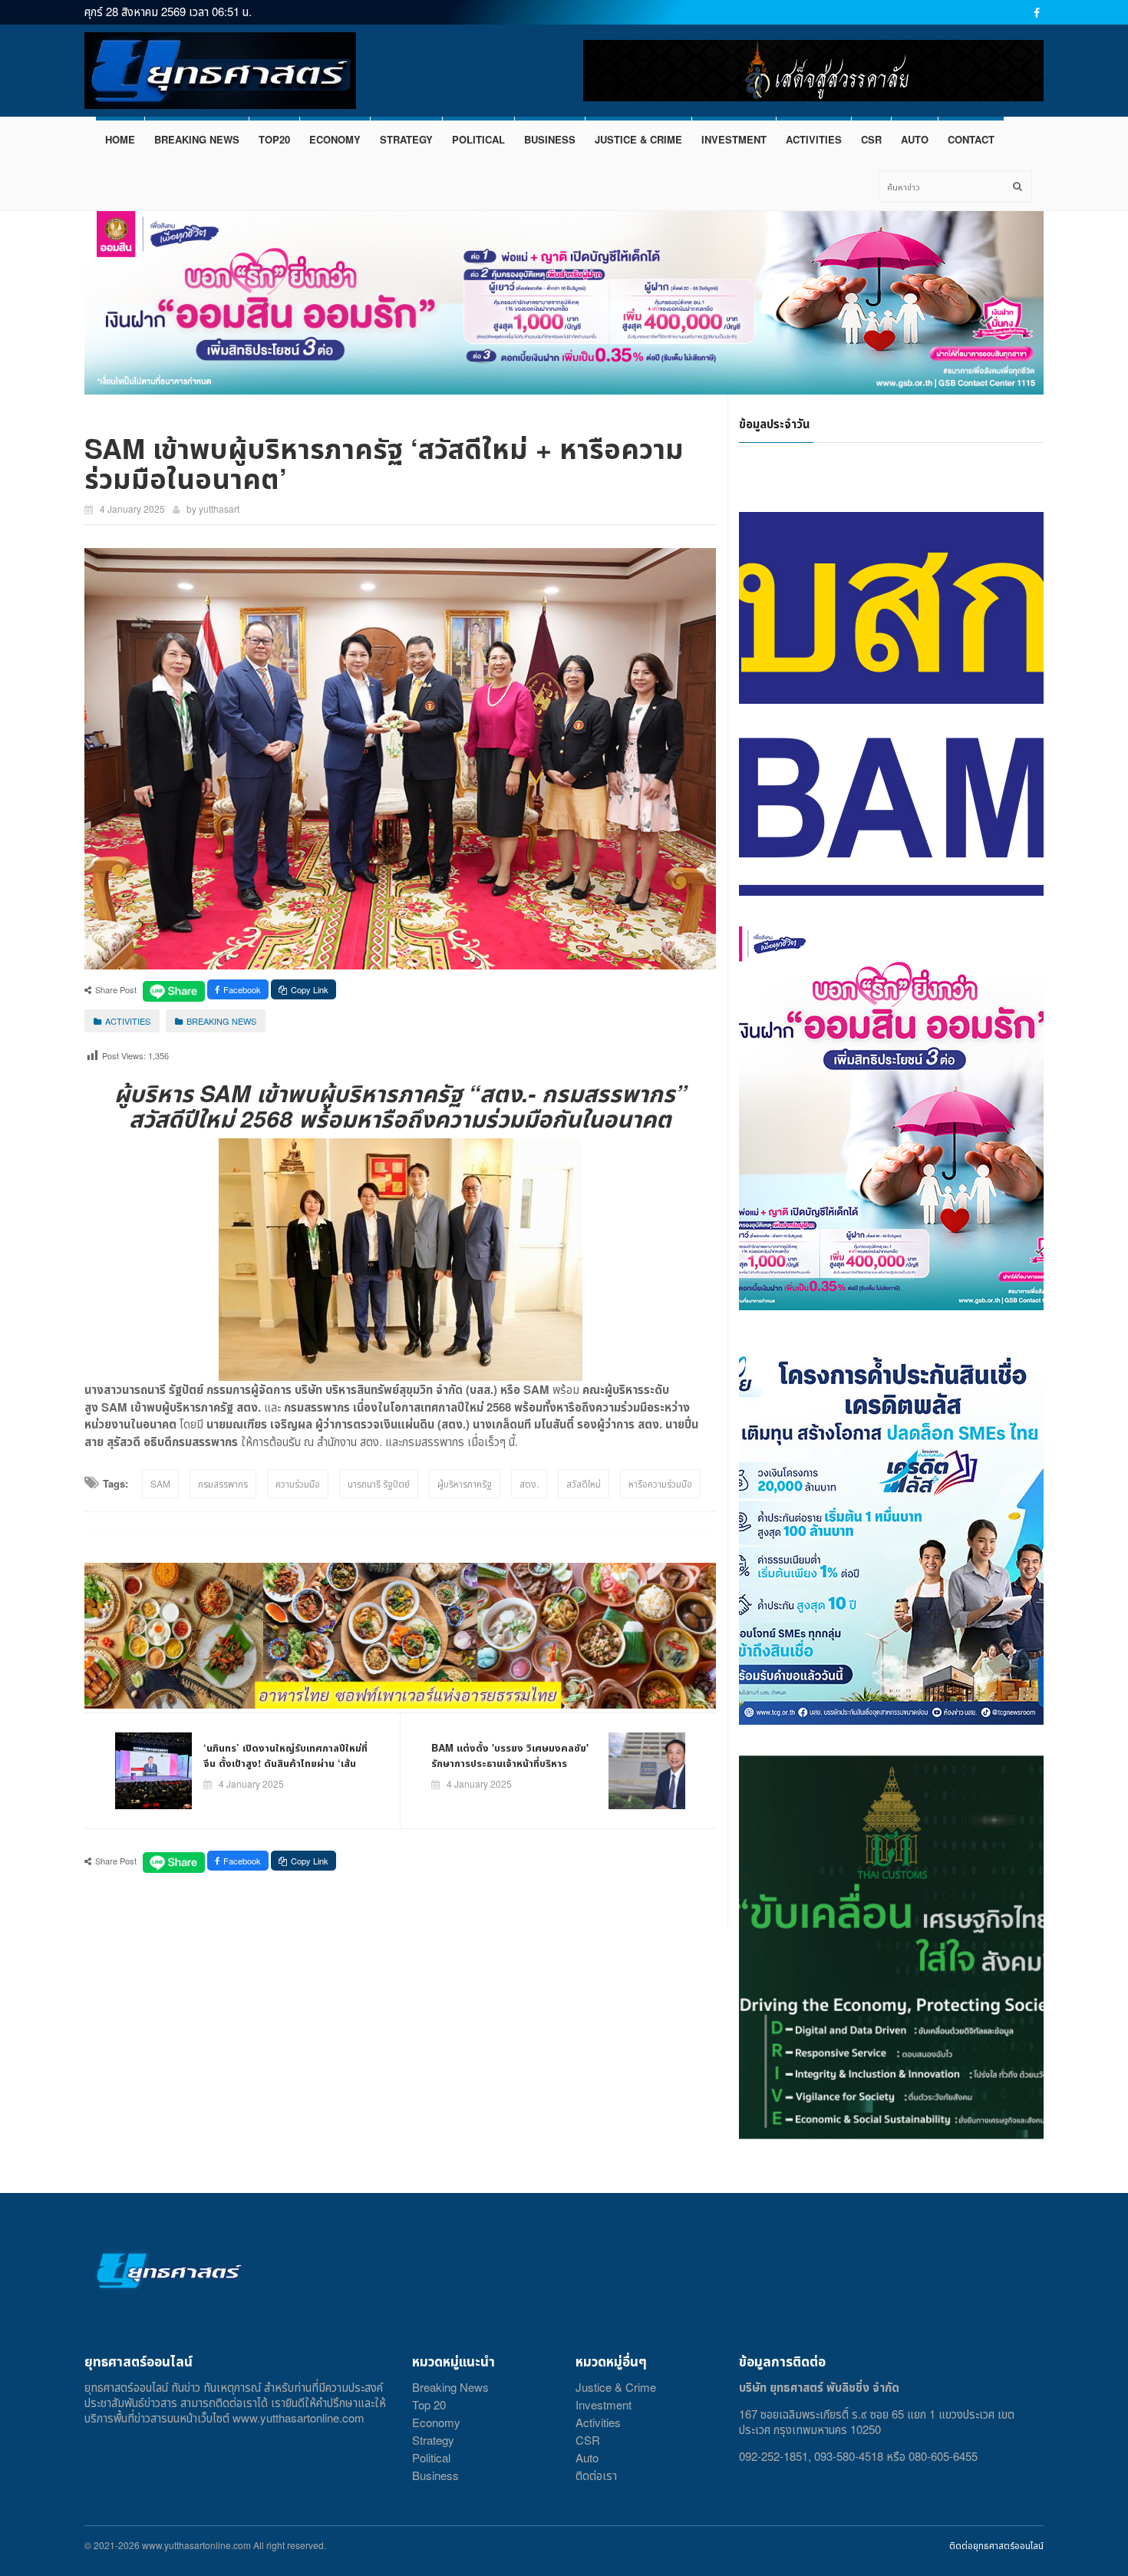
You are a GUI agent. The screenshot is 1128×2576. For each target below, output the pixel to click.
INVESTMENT (734, 139)
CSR (871, 139)
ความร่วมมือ (298, 1483)
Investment (604, 2404)
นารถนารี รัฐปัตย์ (379, 1483)
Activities (598, 2422)
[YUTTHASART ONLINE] (220, 71)
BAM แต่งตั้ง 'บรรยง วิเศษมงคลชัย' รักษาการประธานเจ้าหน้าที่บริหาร (510, 1755)
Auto (587, 2457)
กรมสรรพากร (223, 1483)
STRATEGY (406, 139)
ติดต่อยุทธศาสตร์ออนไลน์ (996, 2545)
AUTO (915, 139)
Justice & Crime (616, 2387)
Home (120, 139)
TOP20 (274, 139)
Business (435, 2475)
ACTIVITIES (814, 139)
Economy (436, 2422)
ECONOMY (335, 139)
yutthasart (219, 509)
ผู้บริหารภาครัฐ (465, 1483)
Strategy (433, 2440)
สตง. (529, 1483)
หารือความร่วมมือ (660, 1483)
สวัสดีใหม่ (584, 1483)
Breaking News (450, 2387)
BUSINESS (550, 139)
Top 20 (429, 2404)
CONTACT (971, 139)
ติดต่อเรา (596, 2475)
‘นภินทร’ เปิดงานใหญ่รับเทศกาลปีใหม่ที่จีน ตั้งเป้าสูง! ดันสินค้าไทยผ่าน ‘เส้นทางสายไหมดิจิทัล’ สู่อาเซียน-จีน (285, 1763)
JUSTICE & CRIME (638, 139)
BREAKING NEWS (197, 139)
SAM (160, 1483)
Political (431, 2457)
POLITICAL (478, 139)
